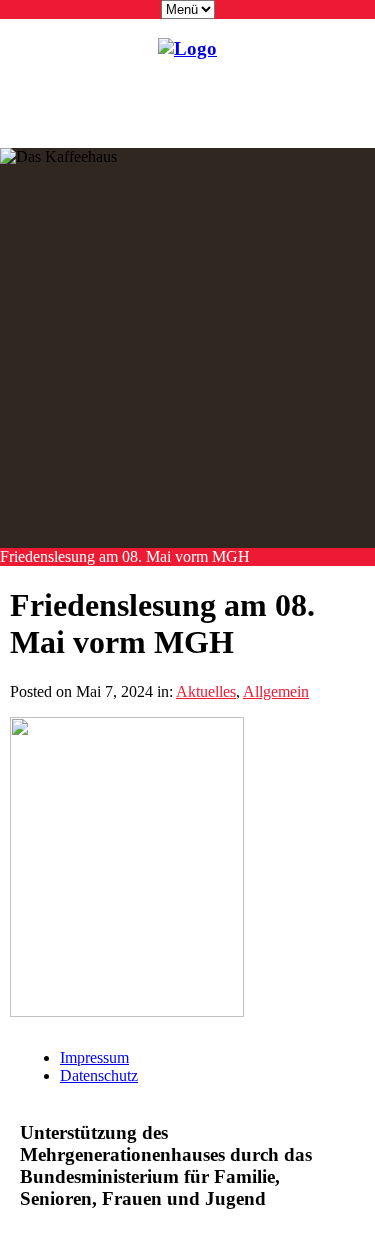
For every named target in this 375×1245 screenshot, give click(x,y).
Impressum (94, 1057)
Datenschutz (99, 1075)
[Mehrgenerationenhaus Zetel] (187, 48)
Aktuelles (206, 691)
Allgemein (276, 691)
